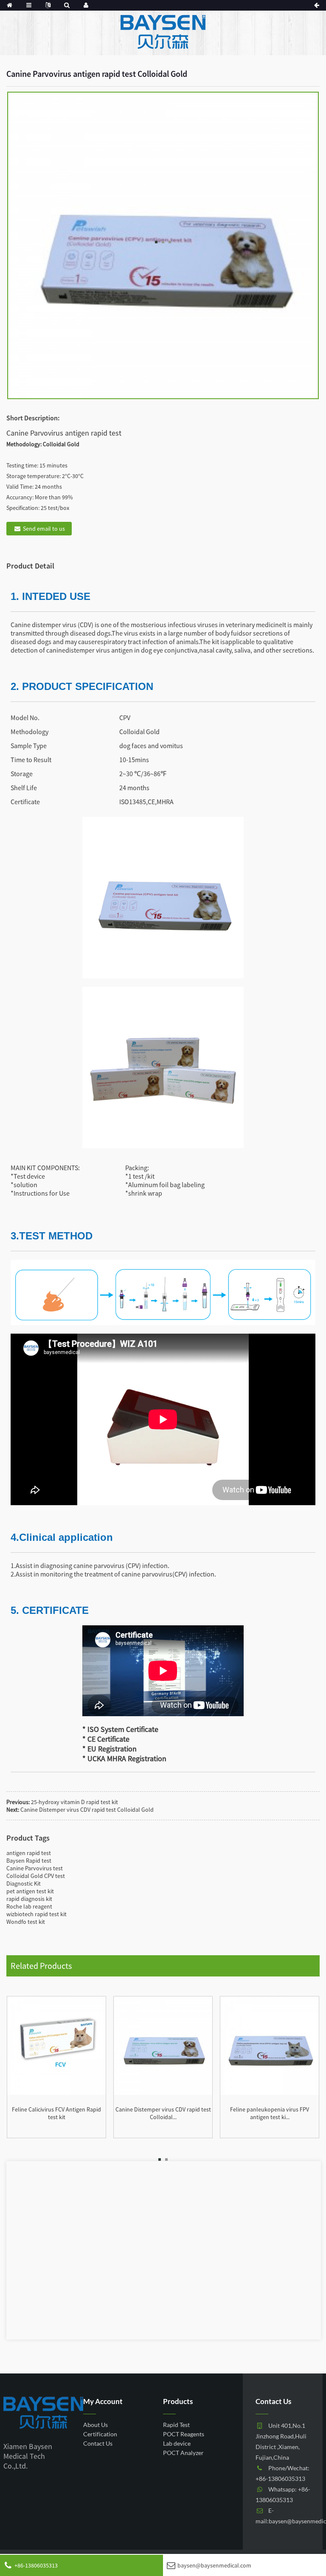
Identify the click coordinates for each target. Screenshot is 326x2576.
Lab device (177, 2443)
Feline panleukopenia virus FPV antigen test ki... (270, 2113)
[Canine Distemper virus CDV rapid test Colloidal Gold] (163, 2045)
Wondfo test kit (26, 1922)
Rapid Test (176, 2425)
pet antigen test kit (30, 1891)
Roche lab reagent (29, 1906)
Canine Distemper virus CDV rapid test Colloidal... (163, 2113)
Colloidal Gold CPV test (36, 1876)
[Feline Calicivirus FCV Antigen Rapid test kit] (56, 2045)
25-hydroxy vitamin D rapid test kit (74, 1802)
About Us (96, 2425)
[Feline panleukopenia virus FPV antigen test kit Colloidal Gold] (270, 2045)
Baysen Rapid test (29, 1861)
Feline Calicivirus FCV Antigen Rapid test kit (56, 2113)
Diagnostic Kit (24, 1883)
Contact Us (98, 2443)
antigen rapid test (29, 1853)
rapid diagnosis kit (29, 1899)
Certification (100, 2434)
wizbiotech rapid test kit (37, 1914)
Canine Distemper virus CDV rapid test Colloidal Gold (87, 1810)
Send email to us (44, 529)
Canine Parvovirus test (35, 1868)
